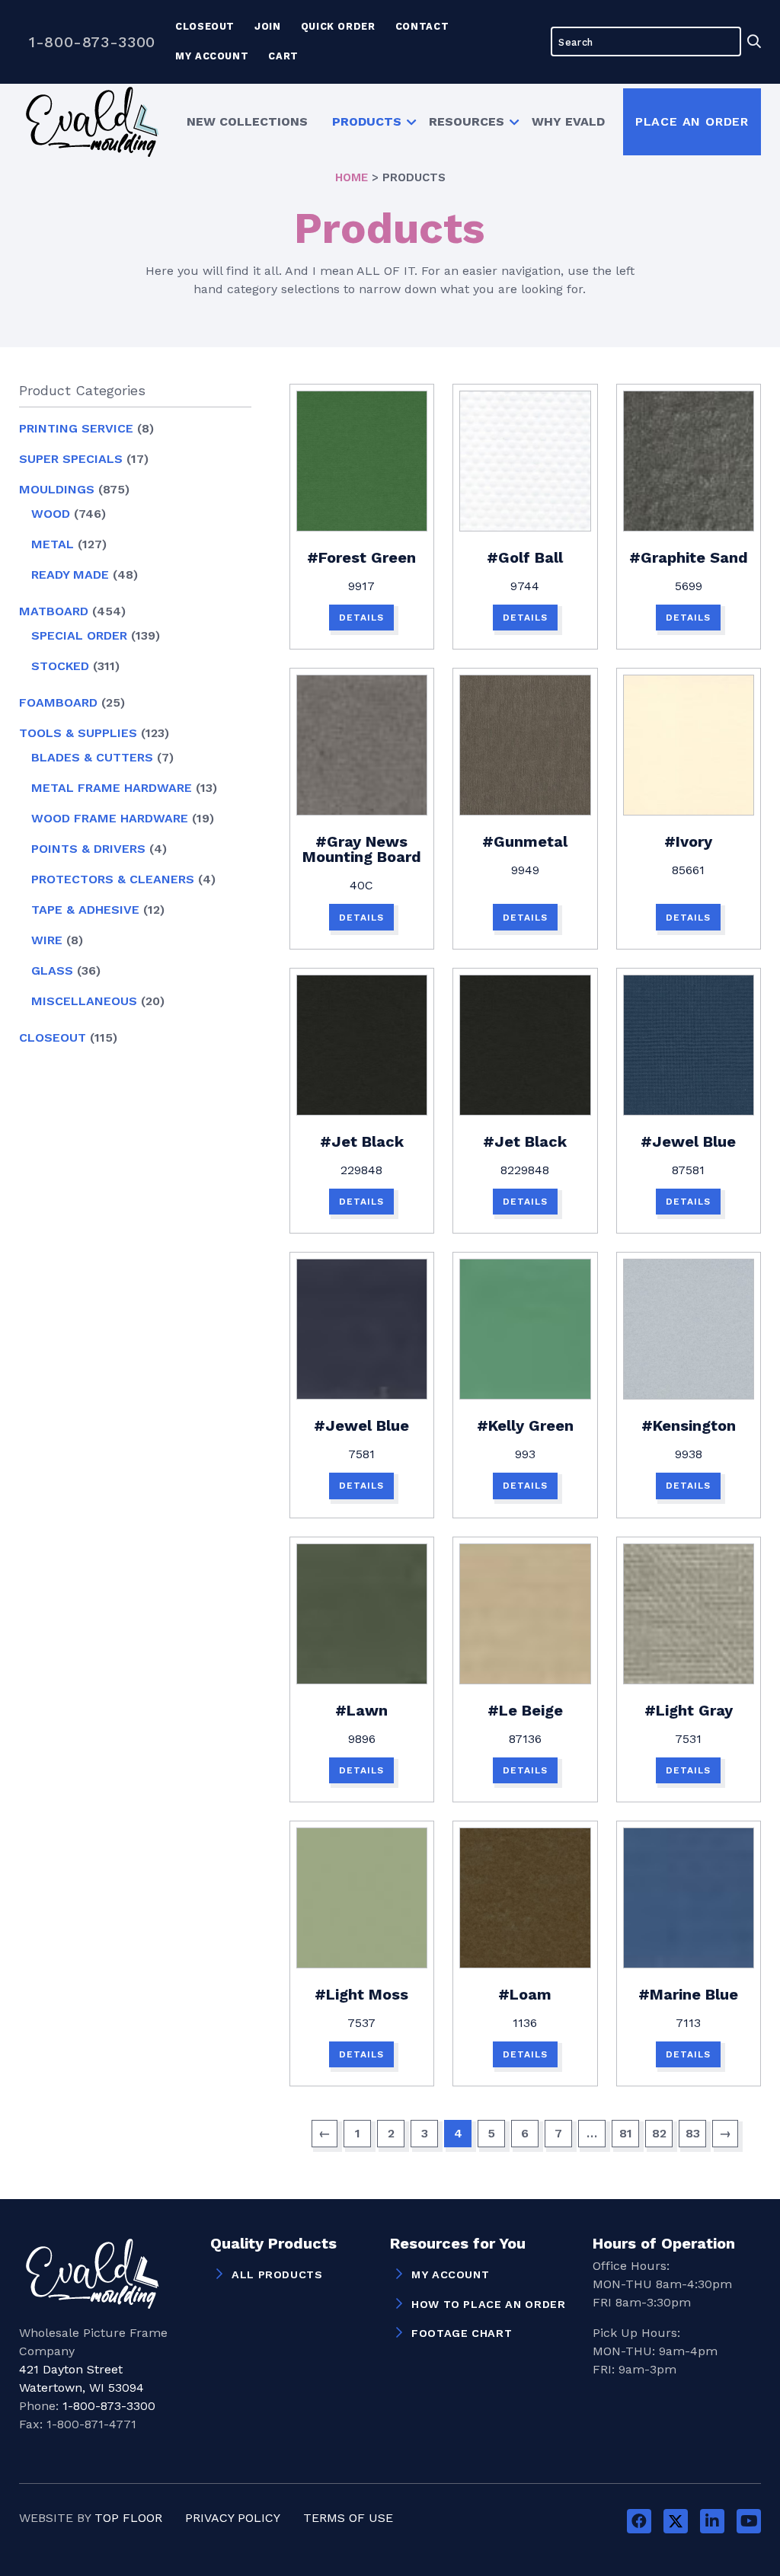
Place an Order (692, 121)
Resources (467, 121)
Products (367, 121)
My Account (212, 56)
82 (659, 2133)
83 (693, 2133)
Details (361, 618)
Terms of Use (348, 2518)
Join (268, 26)
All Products (277, 2274)
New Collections (247, 121)
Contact (422, 26)
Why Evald (568, 121)
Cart (283, 56)
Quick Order (338, 26)
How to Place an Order (488, 2304)
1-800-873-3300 (92, 42)
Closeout (205, 26)
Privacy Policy (233, 2518)
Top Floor (128, 2518)
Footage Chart (462, 2333)
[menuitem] (247, 121)
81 (626, 2133)
